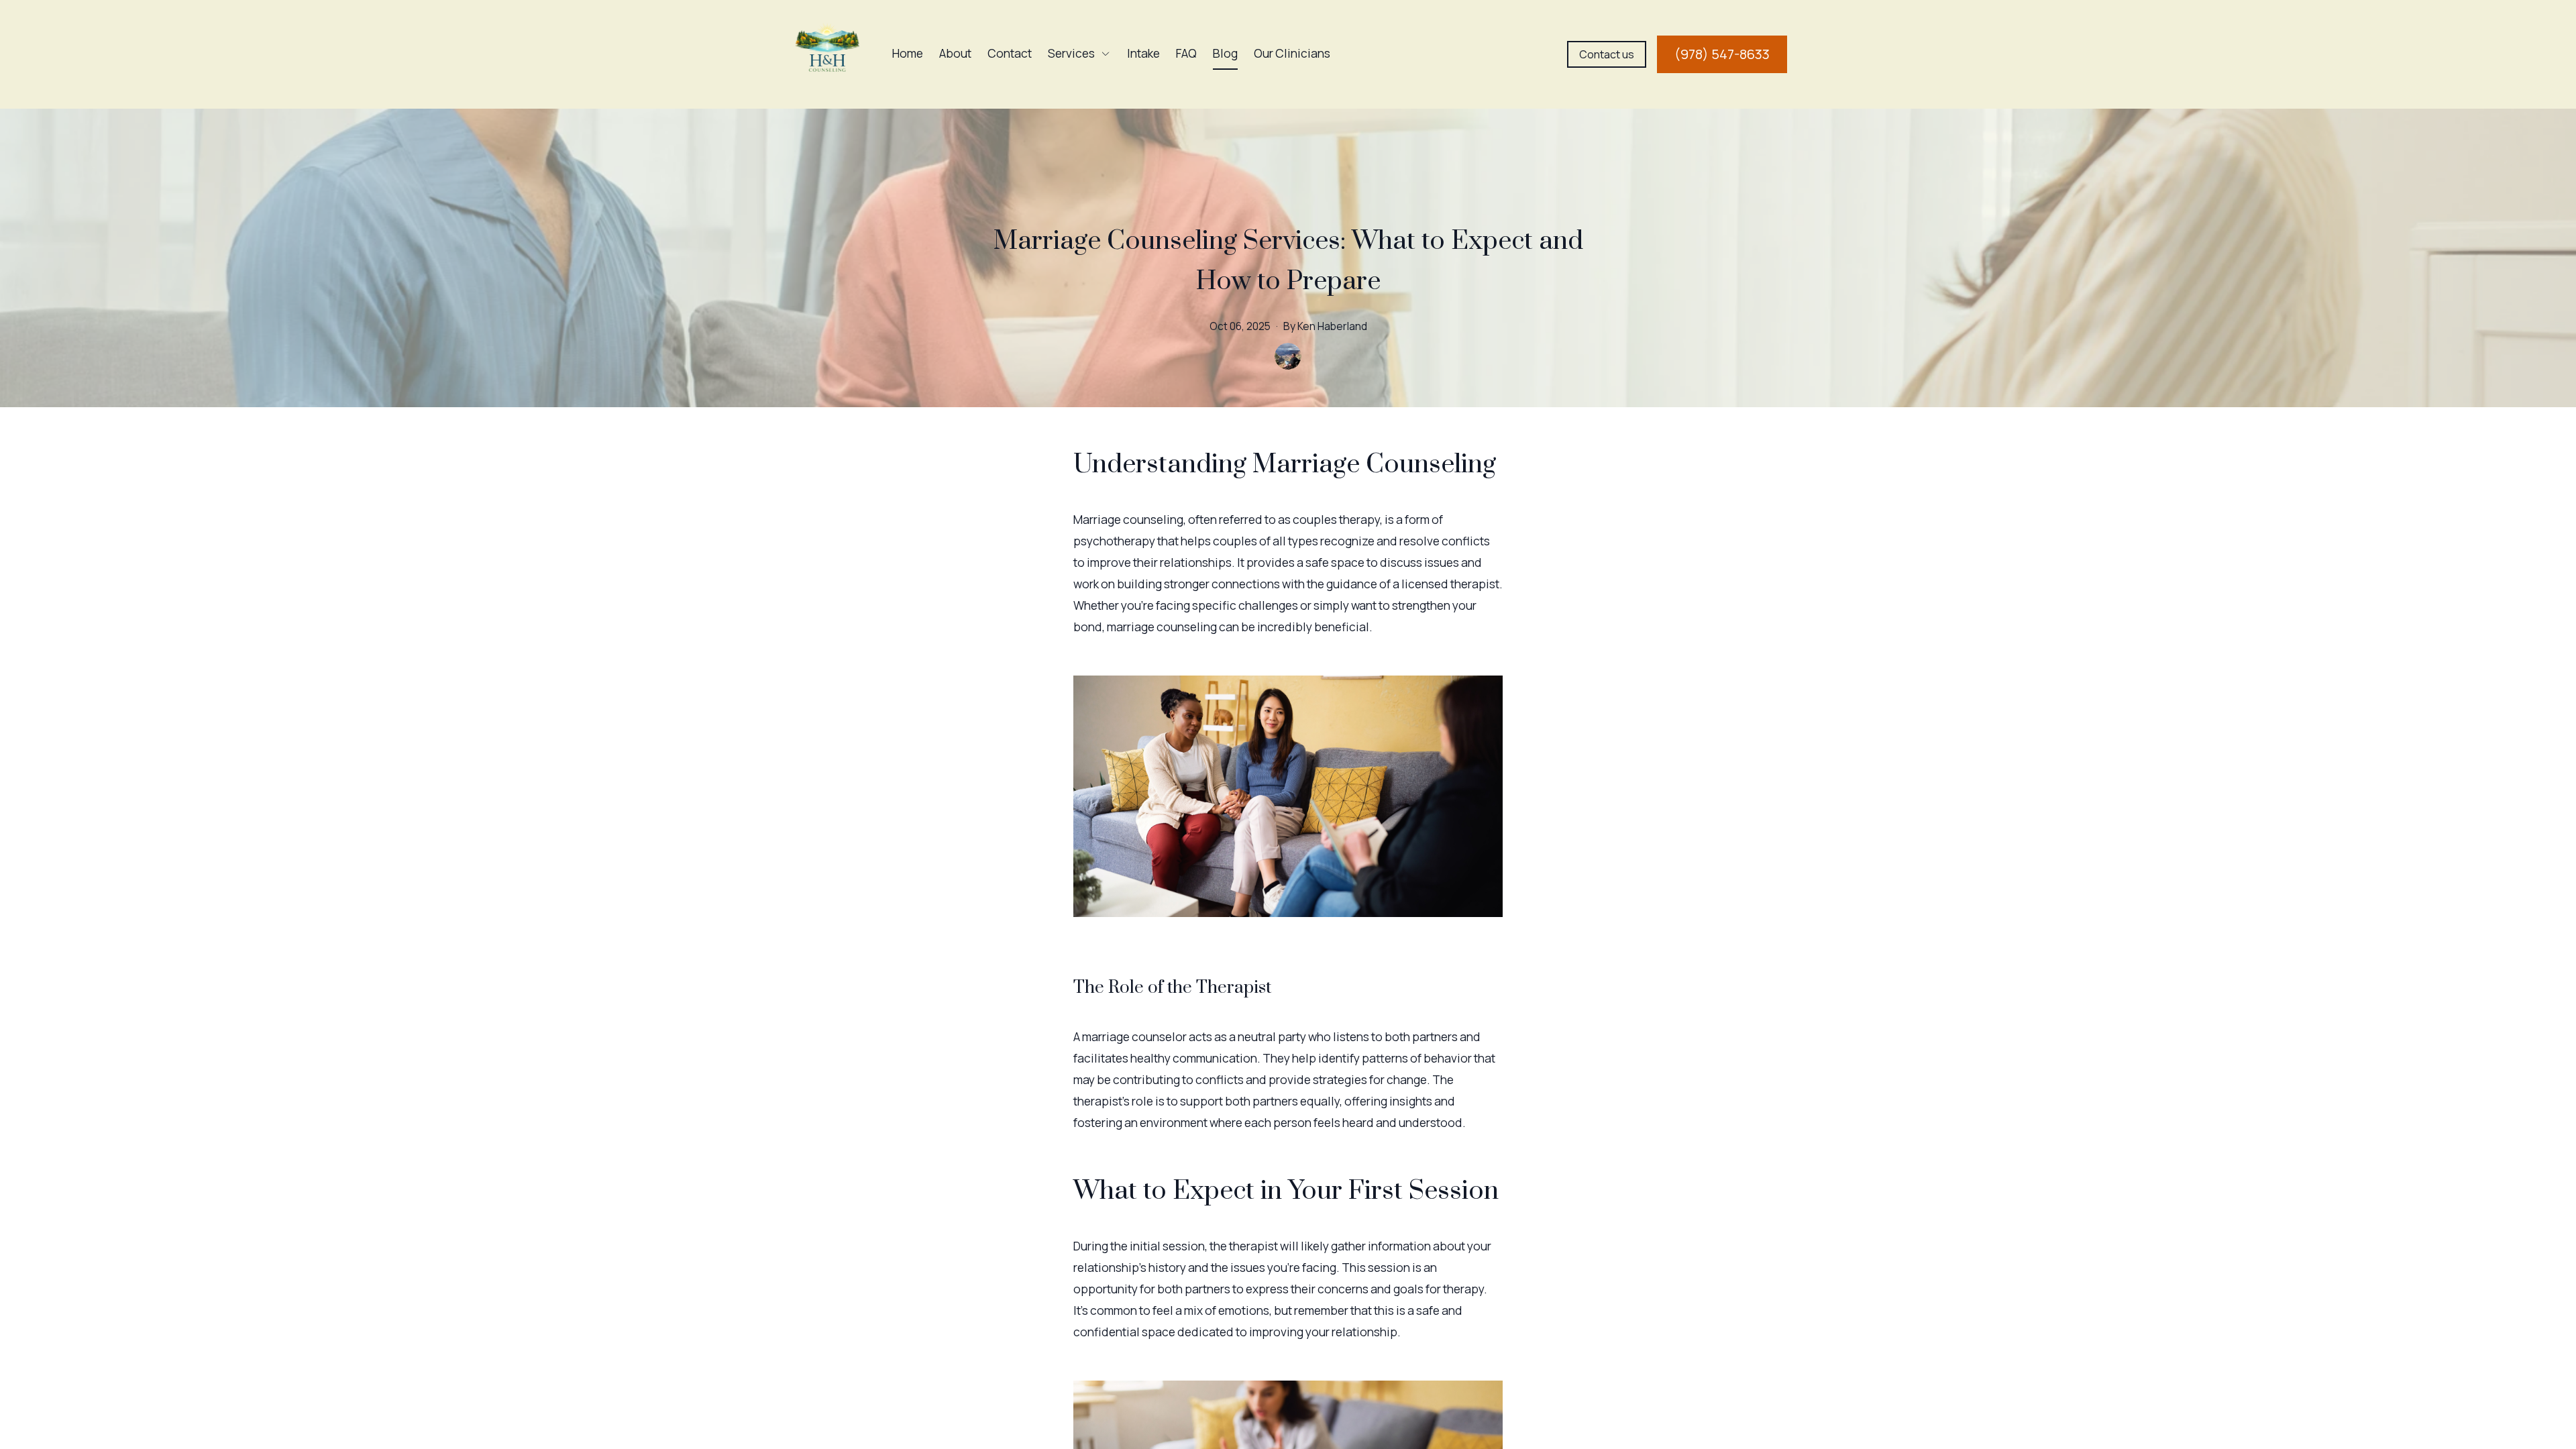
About (955, 53)
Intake (1143, 53)
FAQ (1186, 53)
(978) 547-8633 (1722, 54)
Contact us (1607, 54)
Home (908, 53)
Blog (1225, 53)
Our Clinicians (1292, 53)
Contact (1010, 53)
